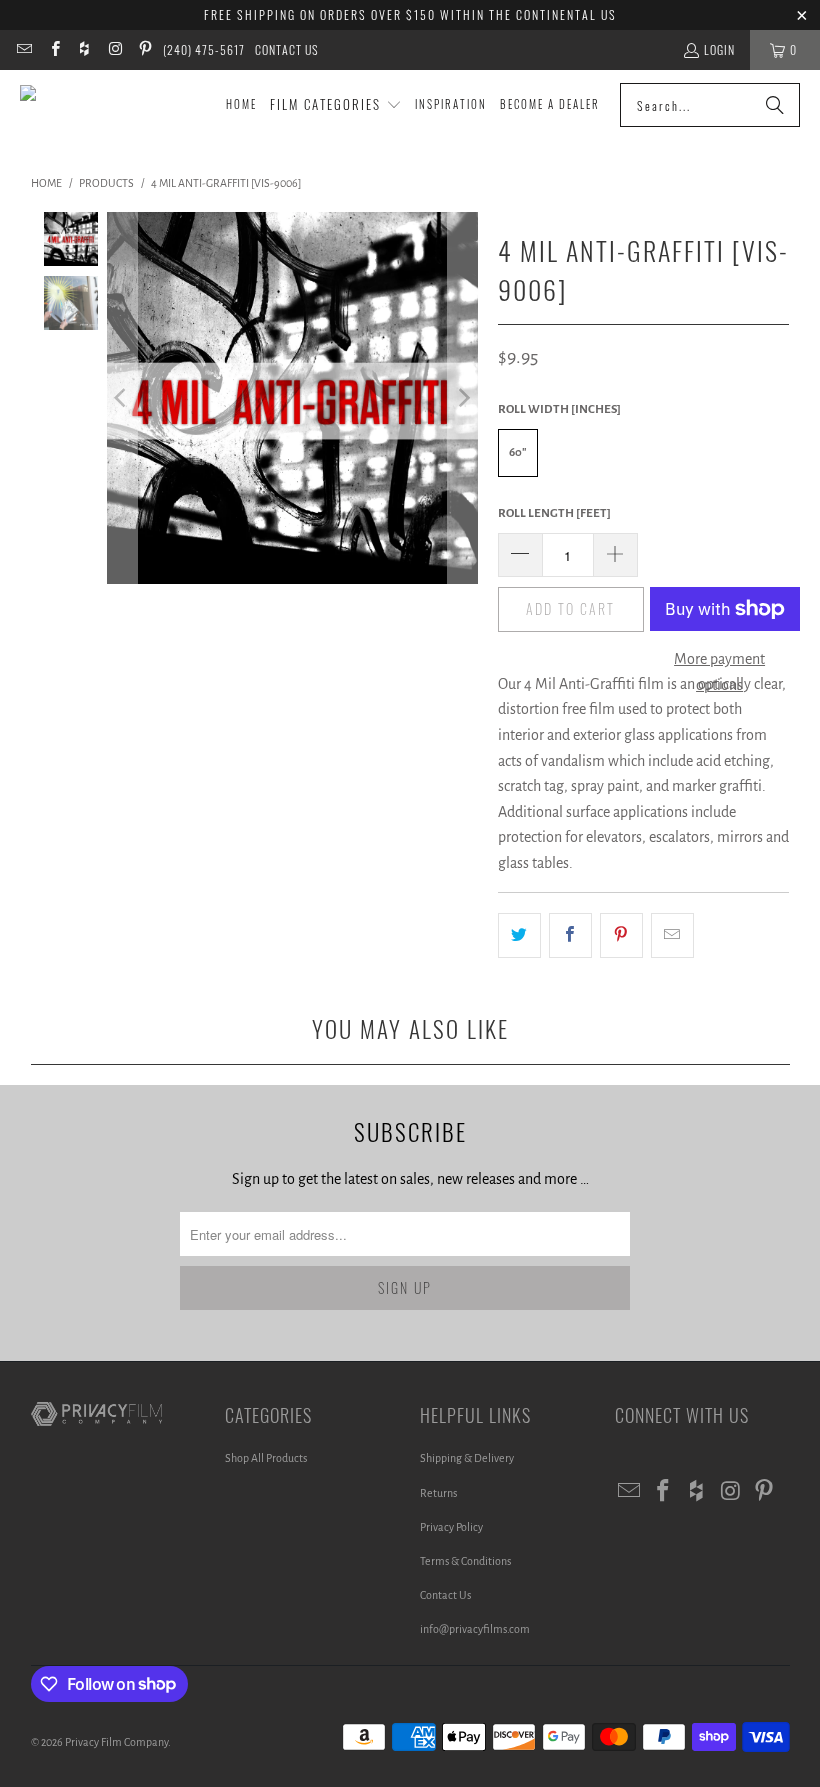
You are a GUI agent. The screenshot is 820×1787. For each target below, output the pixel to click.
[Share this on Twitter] (519, 936)
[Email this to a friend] (672, 936)
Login (719, 49)
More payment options (719, 672)
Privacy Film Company (116, 1742)
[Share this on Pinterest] (621, 936)
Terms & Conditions (465, 1561)
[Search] (775, 105)
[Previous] (122, 397)
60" (518, 452)
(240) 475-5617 (204, 49)
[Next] (463, 397)
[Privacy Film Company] (112, 105)
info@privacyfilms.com (475, 1629)
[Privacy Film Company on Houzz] (84, 49)
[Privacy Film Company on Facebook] (53, 49)
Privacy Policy (451, 1527)
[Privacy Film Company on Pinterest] (144, 49)
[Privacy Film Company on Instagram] (114, 49)
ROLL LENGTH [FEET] (554, 513)
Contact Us (287, 49)
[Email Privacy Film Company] (23, 49)
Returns (438, 1493)
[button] (336, 105)
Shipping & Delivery (467, 1458)
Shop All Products (266, 1458)
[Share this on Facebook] (570, 936)
